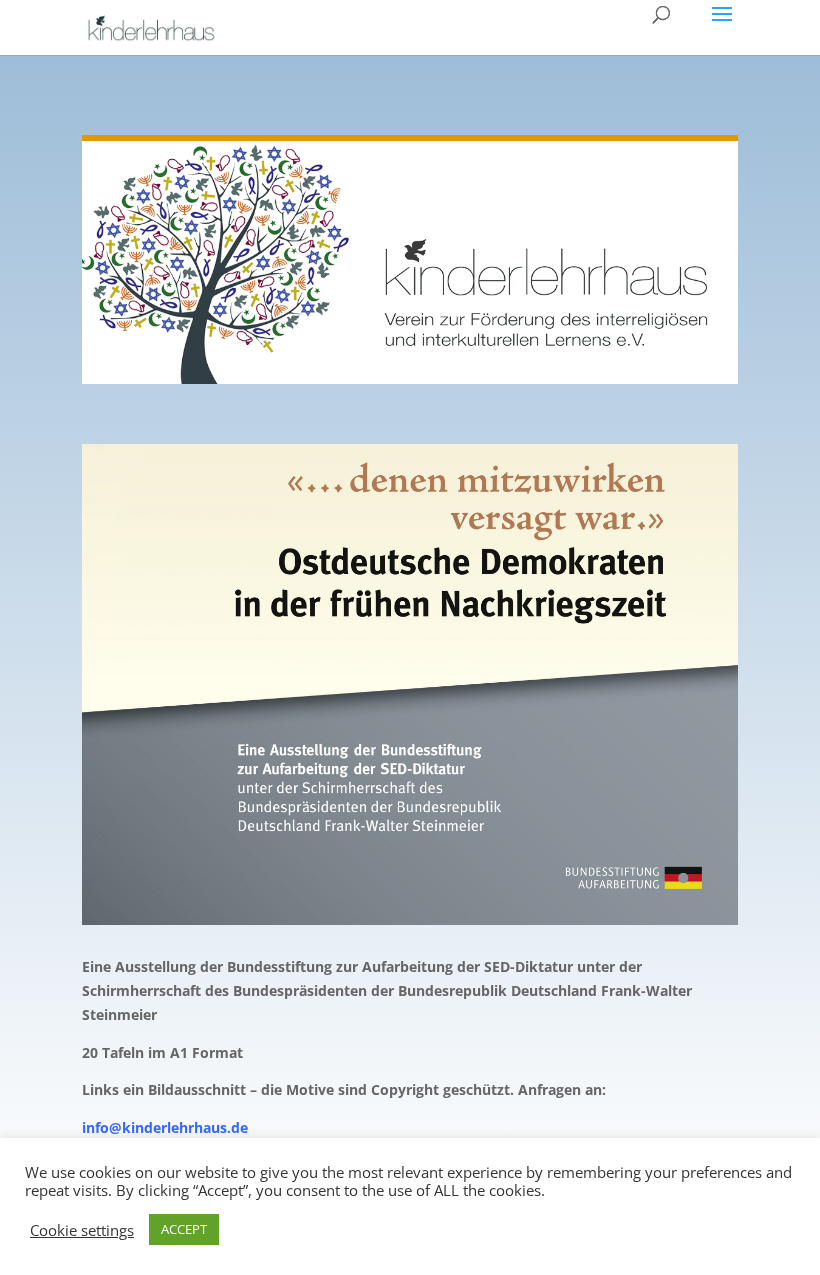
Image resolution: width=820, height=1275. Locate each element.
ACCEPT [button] (184, 1229)
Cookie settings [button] (82, 1230)
